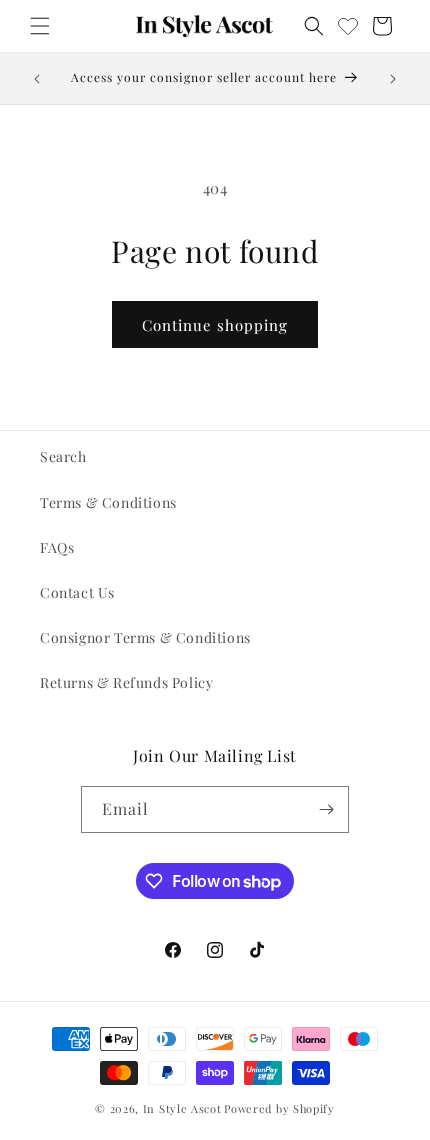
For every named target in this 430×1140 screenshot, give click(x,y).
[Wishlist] (348, 26)
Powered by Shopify (279, 1108)
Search (63, 456)
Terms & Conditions (108, 502)
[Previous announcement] (37, 79)
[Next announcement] (393, 79)
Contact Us (77, 592)
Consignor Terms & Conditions (145, 637)
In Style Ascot (182, 1108)
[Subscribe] (326, 809)
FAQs (57, 547)
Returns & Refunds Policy (126, 682)
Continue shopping (215, 325)
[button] (40, 26)
